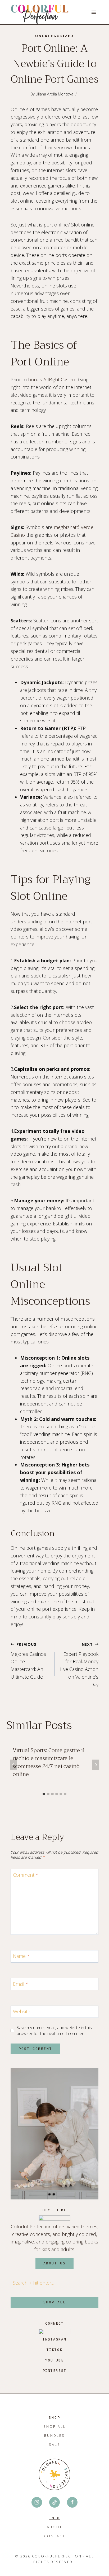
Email (21, 1984)
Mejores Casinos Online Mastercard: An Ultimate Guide (28, 1661)
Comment (26, 1875)
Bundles (54, 2435)
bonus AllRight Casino (52, 379)
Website (22, 2012)
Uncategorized (54, 36)
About (54, 2527)
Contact (55, 2536)
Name (21, 1956)
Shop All (55, 2426)
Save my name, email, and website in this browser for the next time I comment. (54, 2031)
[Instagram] (37, 2502)
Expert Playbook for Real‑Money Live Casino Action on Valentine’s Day (79, 1665)
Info (54, 2518)
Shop (54, 2418)
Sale (54, 2444)
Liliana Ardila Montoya (54, 94)
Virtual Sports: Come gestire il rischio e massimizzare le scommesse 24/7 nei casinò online (49, 1762)
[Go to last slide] (13, 1765)
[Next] (96, 1765)
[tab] (44, 1794)
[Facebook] (72, 2502)
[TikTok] (54, 2502)
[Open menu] (94, 12)
